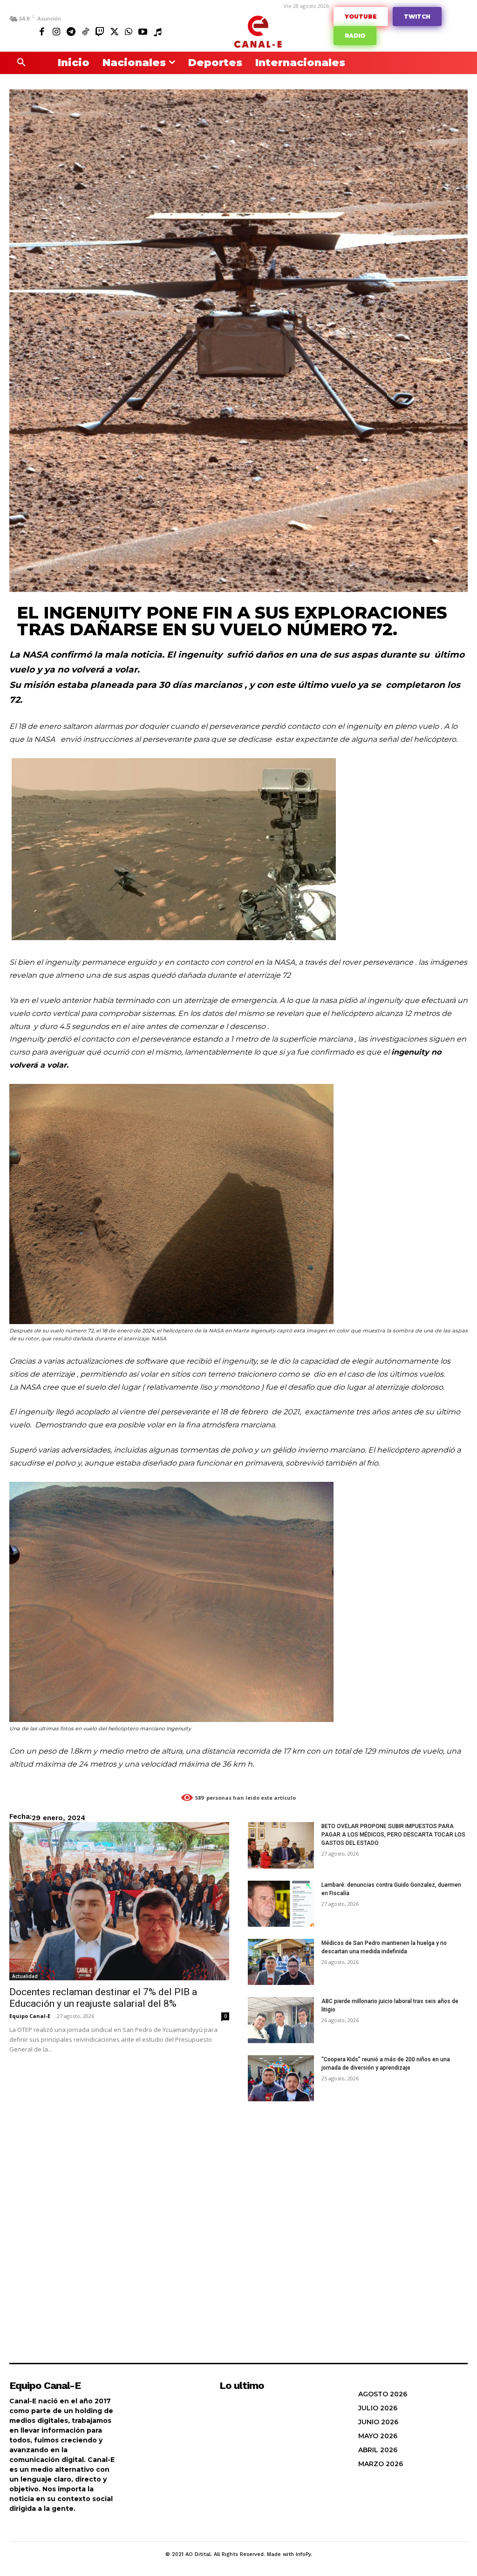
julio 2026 (378, 2408)
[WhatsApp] (128, 31)
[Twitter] (114, 31)
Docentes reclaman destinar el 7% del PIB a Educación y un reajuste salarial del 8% (103, 1998)
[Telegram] (71, 31)
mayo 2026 (378, 2436)
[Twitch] (100, 31)
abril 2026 (378, 2450)
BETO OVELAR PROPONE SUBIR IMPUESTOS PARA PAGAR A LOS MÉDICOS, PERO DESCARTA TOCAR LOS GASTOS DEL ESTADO (393, 1835)
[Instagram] (57, 31)
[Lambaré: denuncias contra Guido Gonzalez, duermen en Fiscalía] (281, 1904)
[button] (21, 63)
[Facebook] (42, 31)
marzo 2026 (381, 2464)
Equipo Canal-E (30, 2016)
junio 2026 (378, 2422)
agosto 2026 (383, 2394)
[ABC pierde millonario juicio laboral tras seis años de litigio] (281, 2020)
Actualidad (25, 1976)
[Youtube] (143, 31)
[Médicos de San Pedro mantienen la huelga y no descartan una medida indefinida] (281, 1962)
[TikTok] (85, 31)
